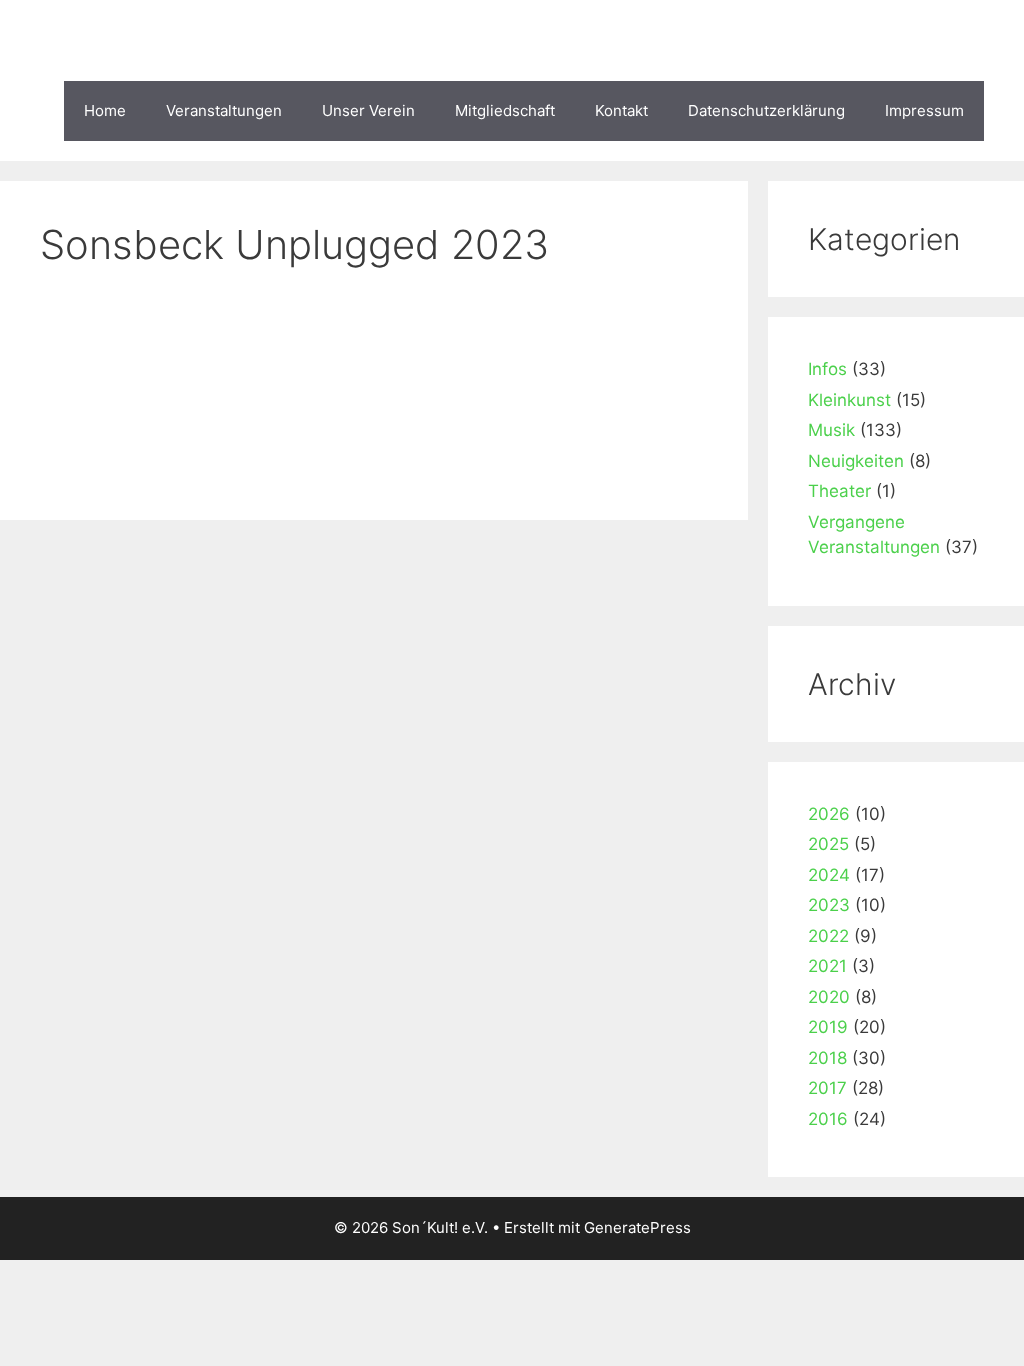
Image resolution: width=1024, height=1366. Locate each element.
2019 (828, 1027)
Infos (827, 369)
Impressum (924, 110)
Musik (831, 430)
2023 (829, 905)
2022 (828, 936)
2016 (828, 1119)
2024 (829, 875)
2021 (827, 966)
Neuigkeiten (856, 461)
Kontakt (621, 110)
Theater (839, 491)
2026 (829, 814)
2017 (827, 1088)
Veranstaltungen (224, 110)
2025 (828, 844)
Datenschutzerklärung (766, 110)
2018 (827, 1058)
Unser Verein (368, 110)
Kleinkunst (849, 400)
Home (105, 110)
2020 (829, 997)
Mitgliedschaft (505, 110)
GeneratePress (637, 1227)
